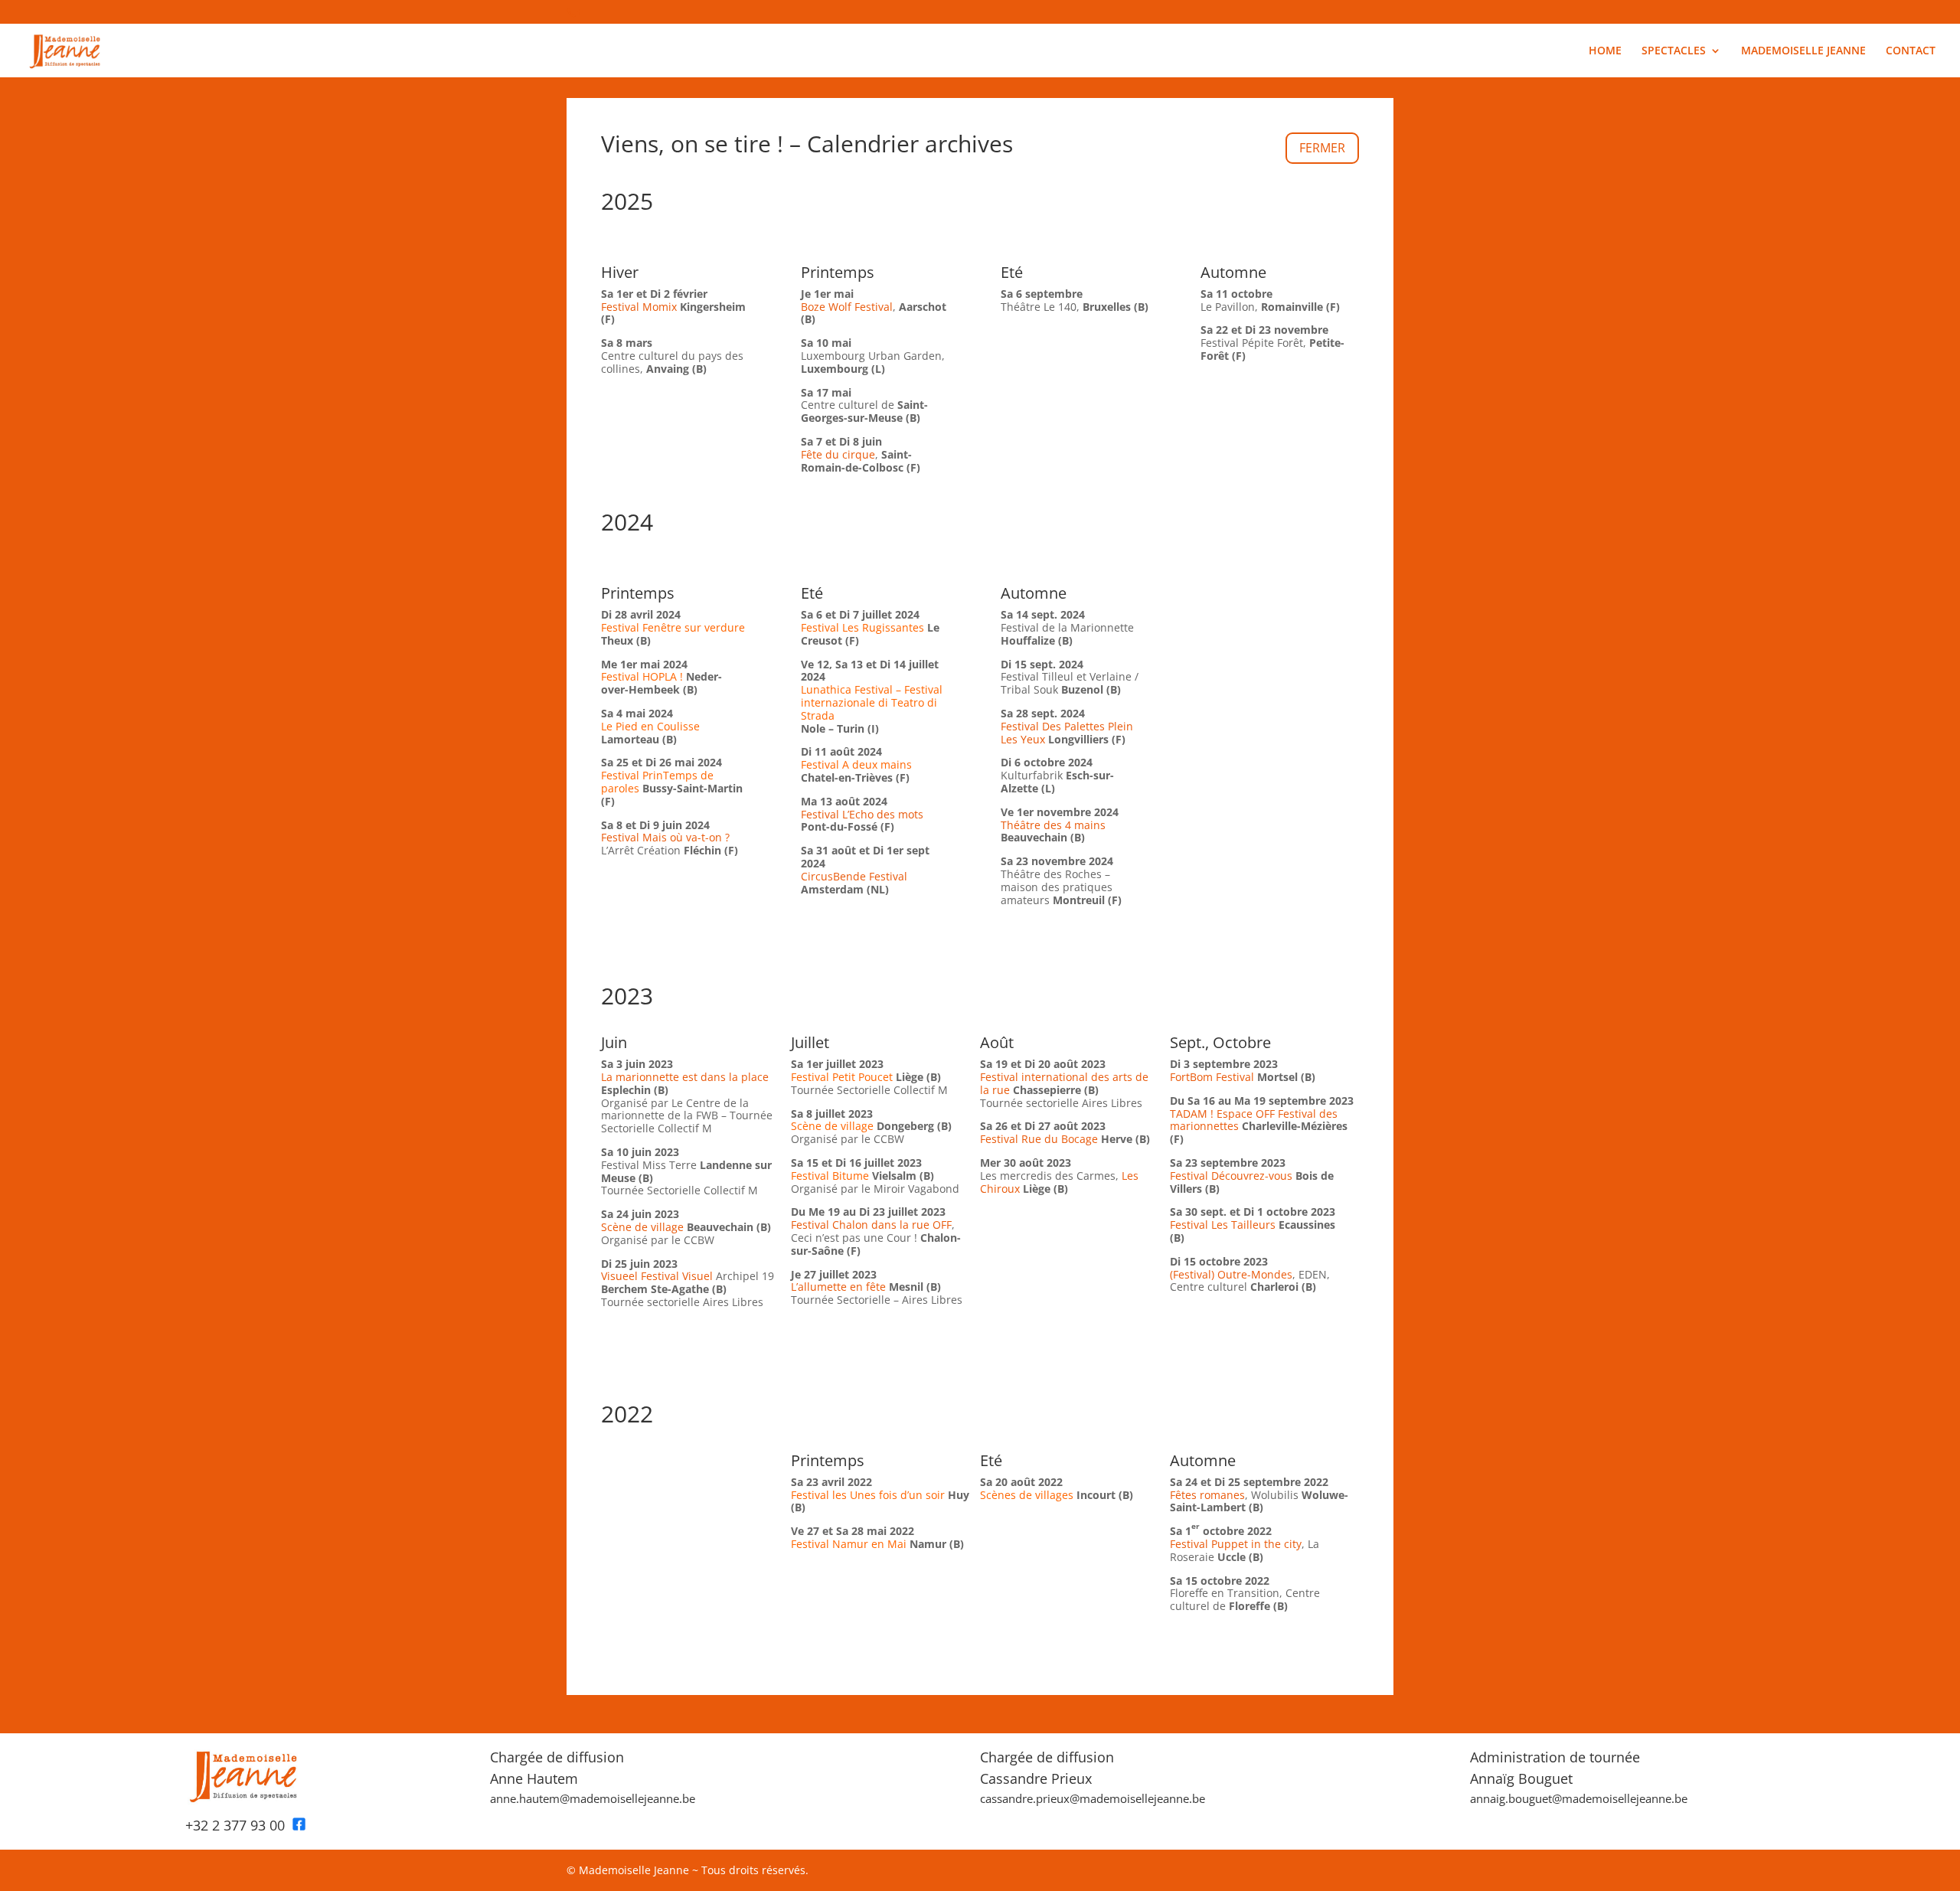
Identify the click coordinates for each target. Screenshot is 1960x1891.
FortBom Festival (1212, 1077)
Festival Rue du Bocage (1039, 1139)
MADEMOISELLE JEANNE (1803, 51)
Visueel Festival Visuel (657, 1276)
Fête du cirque (838, 454)
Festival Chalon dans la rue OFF (871, 1225)
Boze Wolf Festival (847, 307)
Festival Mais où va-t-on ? (665, 837)
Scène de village (644, 1227)
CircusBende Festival (854, 876)
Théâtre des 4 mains (1053, 825)
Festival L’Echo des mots (862, 814)
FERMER (1322, 148)
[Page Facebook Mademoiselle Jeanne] (299, 1825)
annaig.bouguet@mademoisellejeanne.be (1579, 1798)
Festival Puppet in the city (1236, 1544)
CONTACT (1911, 51)
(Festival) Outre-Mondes (1231, 1274)
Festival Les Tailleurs (1223, 1225)
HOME (1605, 51)
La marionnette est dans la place (685, 1077)
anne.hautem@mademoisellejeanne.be (593, 1798)
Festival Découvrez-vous (1231, 1176)
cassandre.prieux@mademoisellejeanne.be (1093, 1798)
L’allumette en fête (838, 1287)
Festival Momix (639, 307)
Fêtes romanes (1207, 1495)
